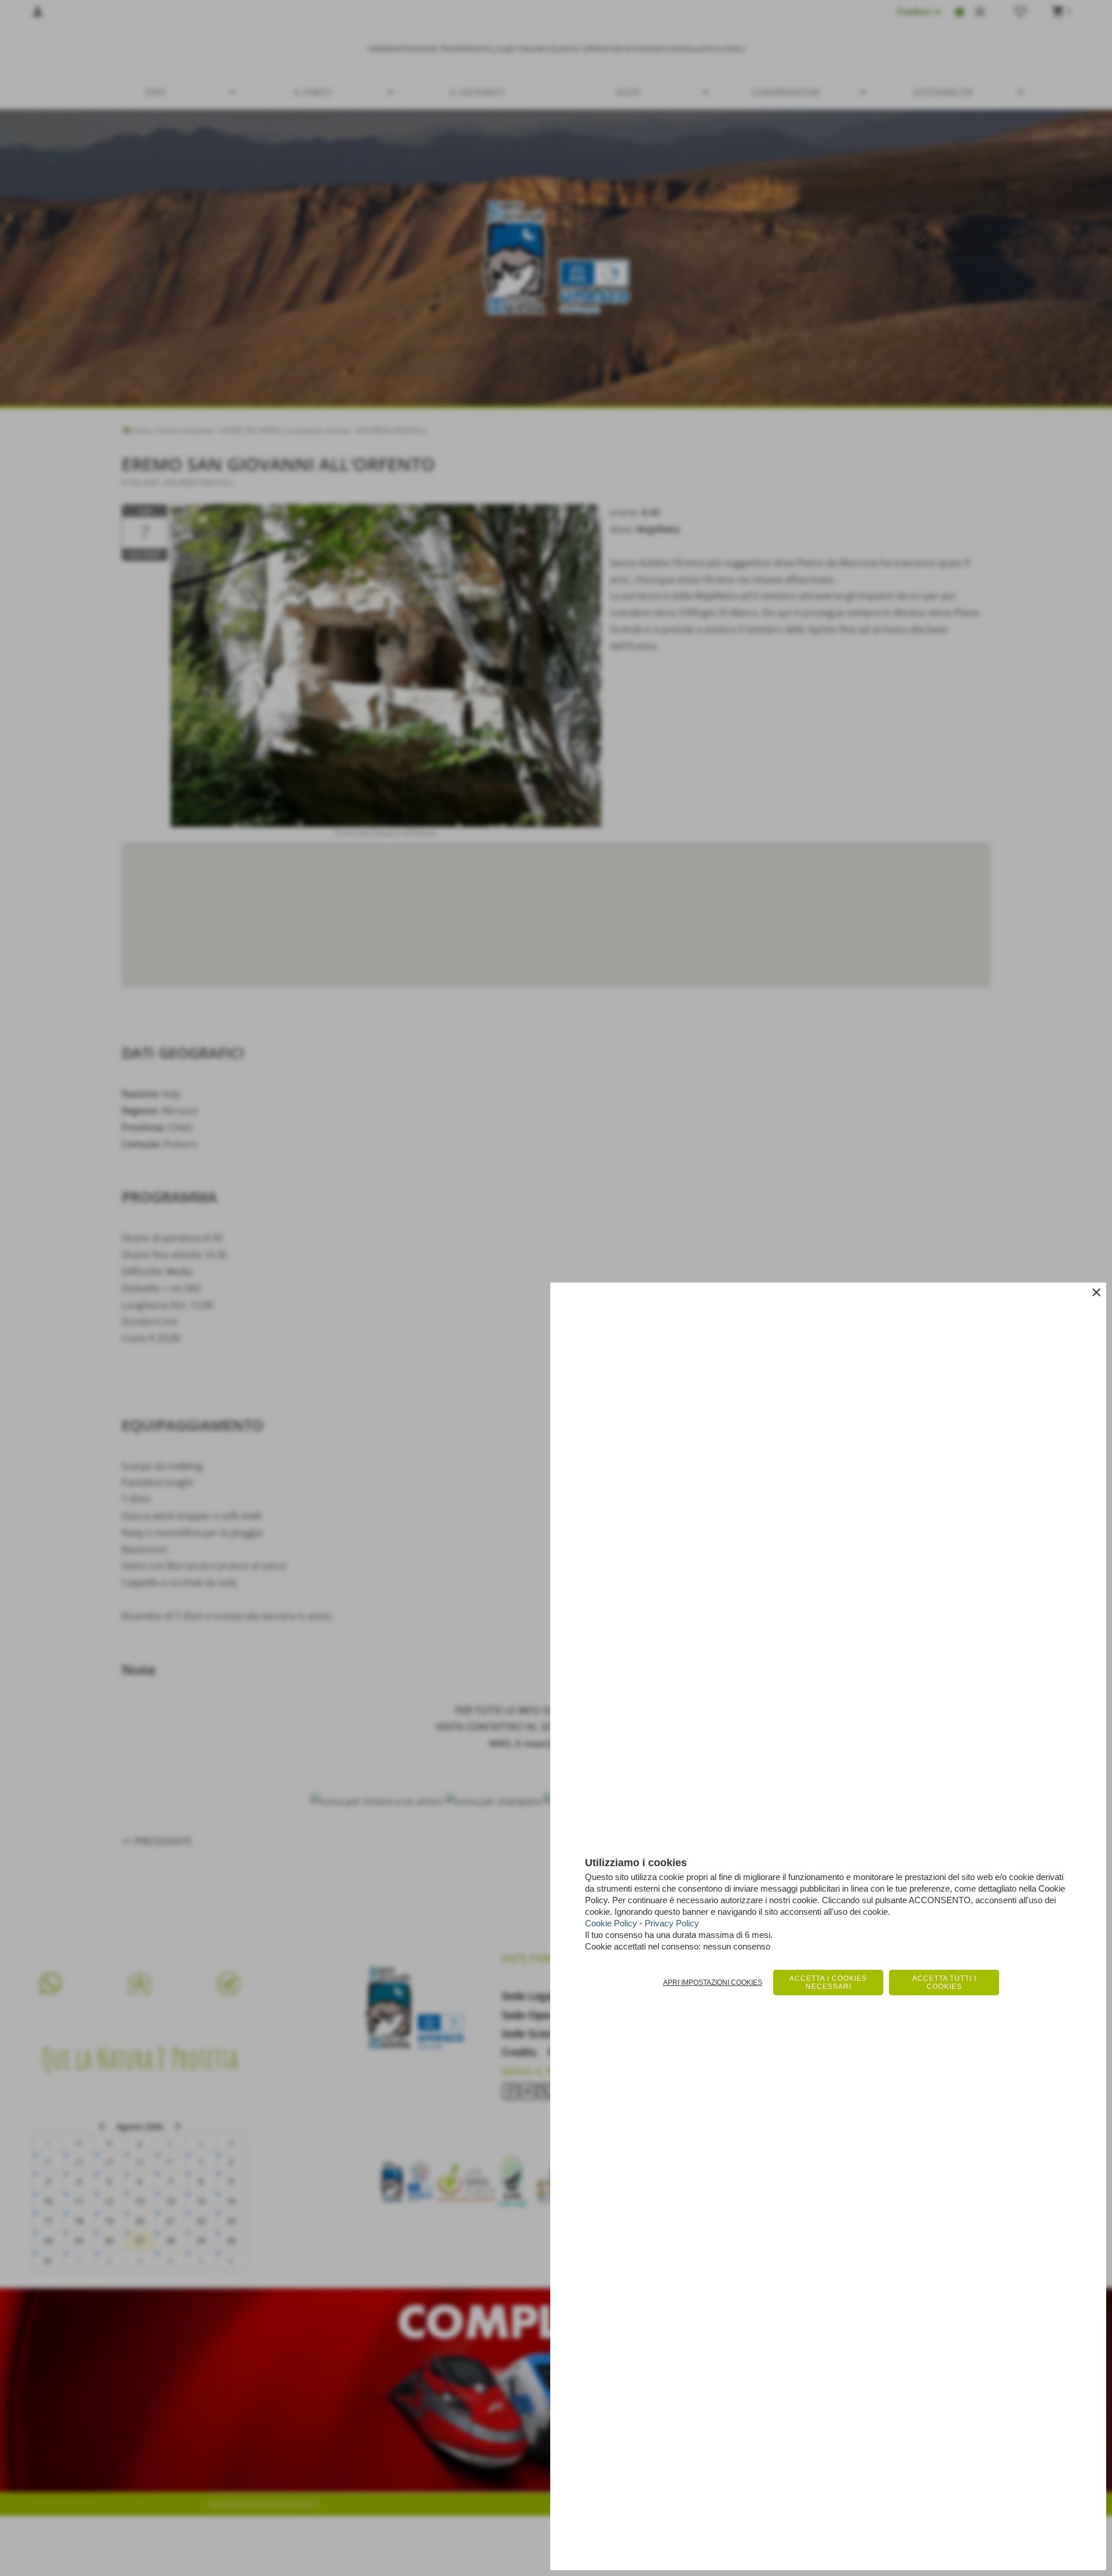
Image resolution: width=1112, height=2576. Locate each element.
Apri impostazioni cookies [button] (713, 1983)
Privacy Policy (672, 1923)
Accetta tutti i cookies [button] (944, 1983)
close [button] (1096, 1292)
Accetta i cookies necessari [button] (828, 1983)
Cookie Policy (611, 1923)
